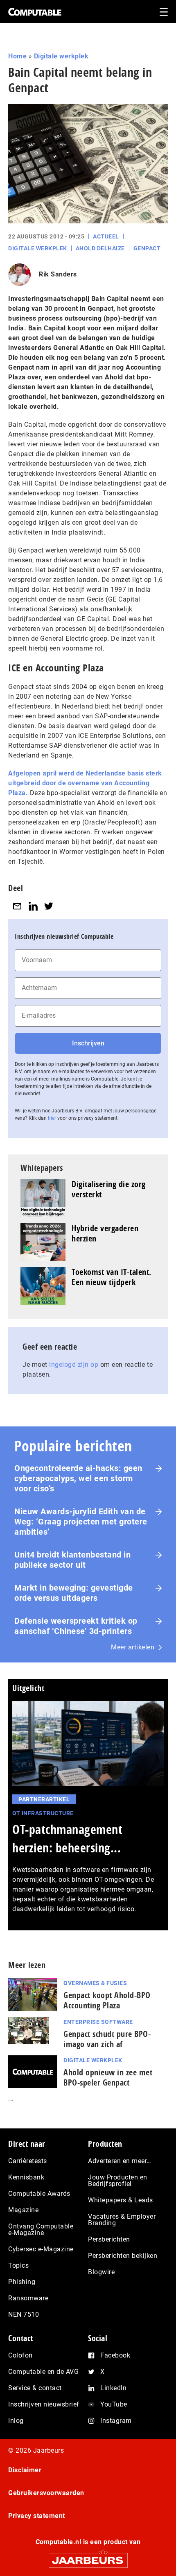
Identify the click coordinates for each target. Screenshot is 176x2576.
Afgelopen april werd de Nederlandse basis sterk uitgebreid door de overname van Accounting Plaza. (85, 783)
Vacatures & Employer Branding (122, 2220)
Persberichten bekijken (123, 2256)
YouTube (114, 2404)
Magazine (23, 2210)
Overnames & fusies (95, 1983)
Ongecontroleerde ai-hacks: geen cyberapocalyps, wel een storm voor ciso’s (78, 1478)
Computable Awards (39, 2194)
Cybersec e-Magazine (41, 2249)
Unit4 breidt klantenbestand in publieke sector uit (72, 1560)
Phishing (22, 2282)
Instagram (116, 2421)
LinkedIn (113, 2388)
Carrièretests (28, 2161)
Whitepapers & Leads (121, 2200)
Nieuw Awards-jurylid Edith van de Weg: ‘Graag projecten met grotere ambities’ (81, 1522)
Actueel (106, 236)
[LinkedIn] (33, 906)
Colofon (20, 2355)
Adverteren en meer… (120, 2161)
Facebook (115, 2355)
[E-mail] (17, 906)
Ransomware (28, 2298)
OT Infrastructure (43, 1813)
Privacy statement (37, 2516)
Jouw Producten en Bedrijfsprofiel (118, 2180)
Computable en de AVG (43, 2372)
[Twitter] (49, 906)
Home (17, 56)
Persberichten (109, 2239)
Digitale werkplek (61, 56)
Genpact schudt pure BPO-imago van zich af (107, 2039)
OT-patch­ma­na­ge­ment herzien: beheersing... (67, 1838)
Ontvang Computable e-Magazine (41, 2229)
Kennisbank (26, 2177)
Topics (18, 2265)
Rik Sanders (58, 274)
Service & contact (35, 2388)
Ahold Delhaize (100, 248)
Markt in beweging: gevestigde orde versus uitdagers (74, 1593)
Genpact (147, 248)
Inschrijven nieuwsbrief (44, 2404)
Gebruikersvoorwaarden (46, 2493)
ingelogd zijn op (74, 1365)
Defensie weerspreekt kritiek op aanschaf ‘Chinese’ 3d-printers (76, 1626)
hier (52, 1118)
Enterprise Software (98, 2022)
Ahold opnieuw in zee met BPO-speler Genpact (108, 2077)
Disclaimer (25, 2470)
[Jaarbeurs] (88, 2557)
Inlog (16, 2421)
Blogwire (101, 2272)
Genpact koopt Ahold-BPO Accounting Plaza (107, 2000)
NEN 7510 (24, 2314)
